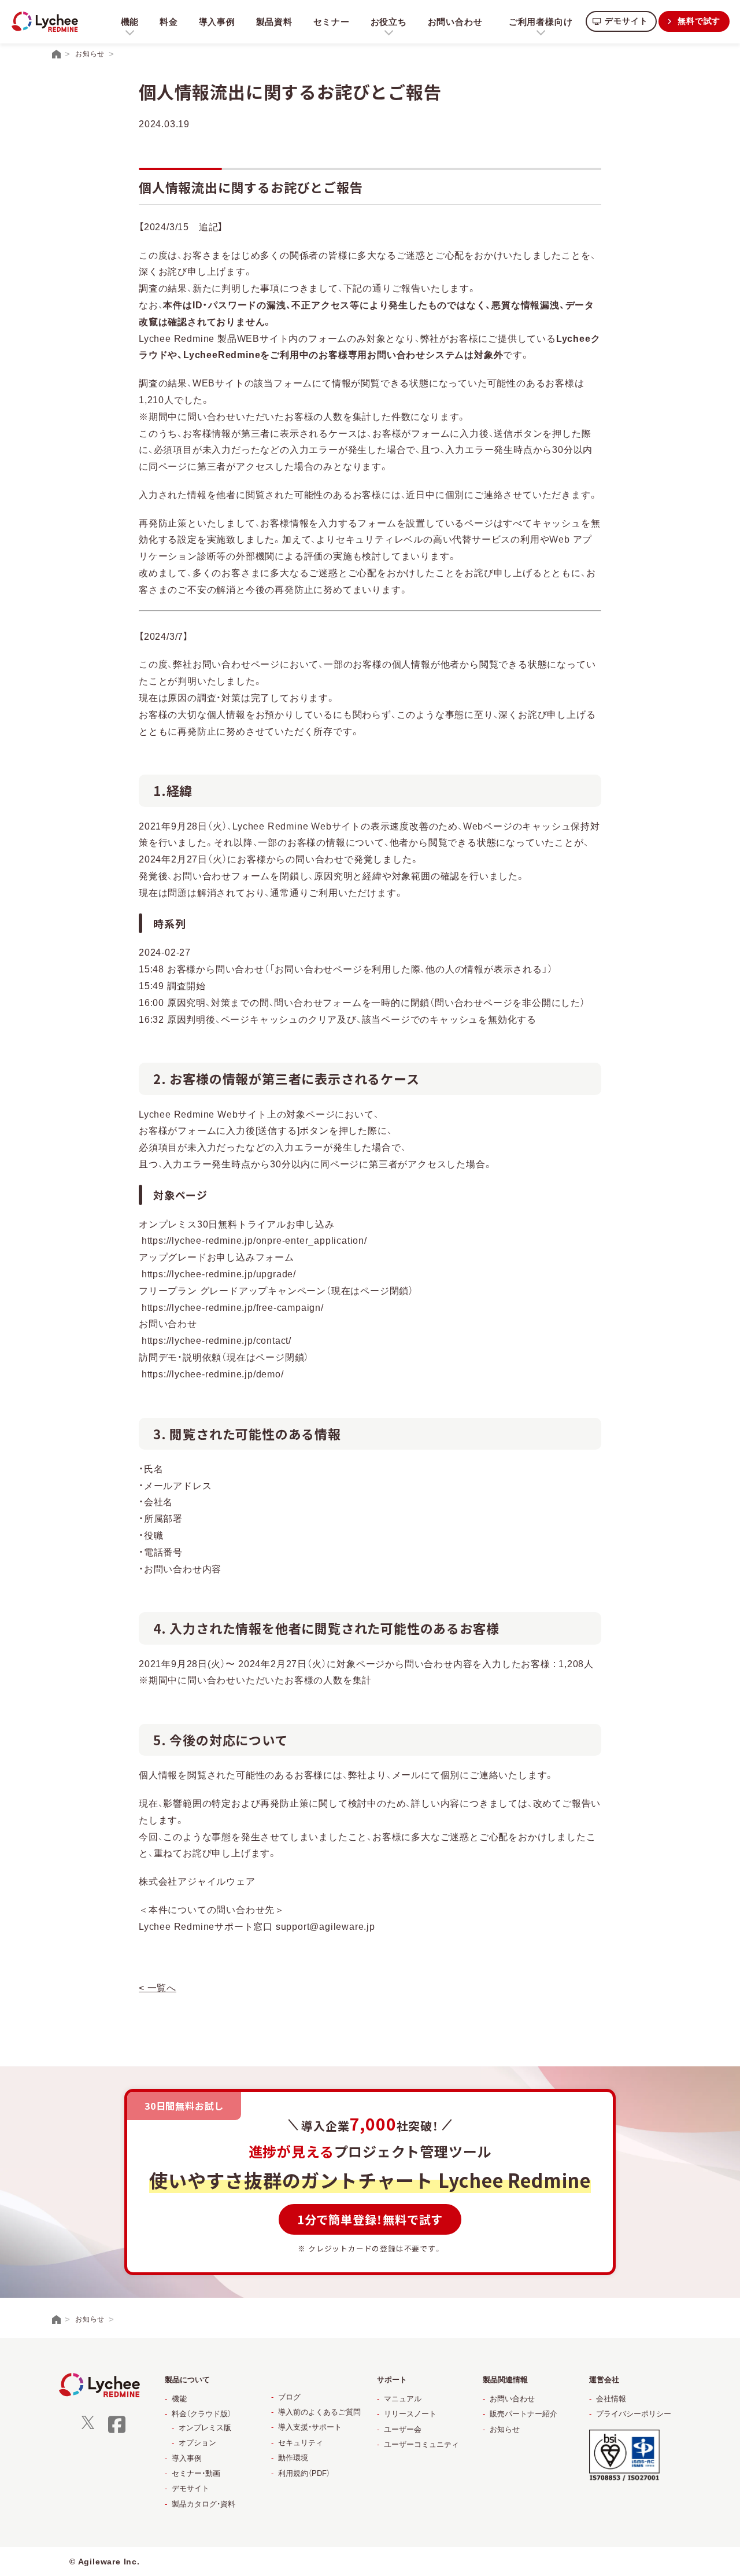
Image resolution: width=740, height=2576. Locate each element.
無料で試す (699, 21)
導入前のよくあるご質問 (319, 2412)
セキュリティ (301, 2443)
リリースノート (410, 2414)
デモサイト (626, 21)
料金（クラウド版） (201, 2414)
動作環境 (293, 2458)
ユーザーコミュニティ (421, 2444)
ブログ (289, 2397)
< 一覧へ (158, 1988)
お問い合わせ (455, 22)
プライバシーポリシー (634, 2414)
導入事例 (217, 22)
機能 (179, 2399)
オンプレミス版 (205, 2428)
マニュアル (403, 2399)
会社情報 (611, 2399)
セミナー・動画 (196, 2473)
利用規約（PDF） (304, 2473)
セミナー (332, 22)
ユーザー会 (403, 2429)
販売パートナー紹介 (523, 2414)
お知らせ (505, 2429)
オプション (197, 2443)
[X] (88, 2426)
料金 (169, 22)
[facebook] (117, 2432)
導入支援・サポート (310, 2427)
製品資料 (274, 22)
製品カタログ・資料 (203, 2504)
